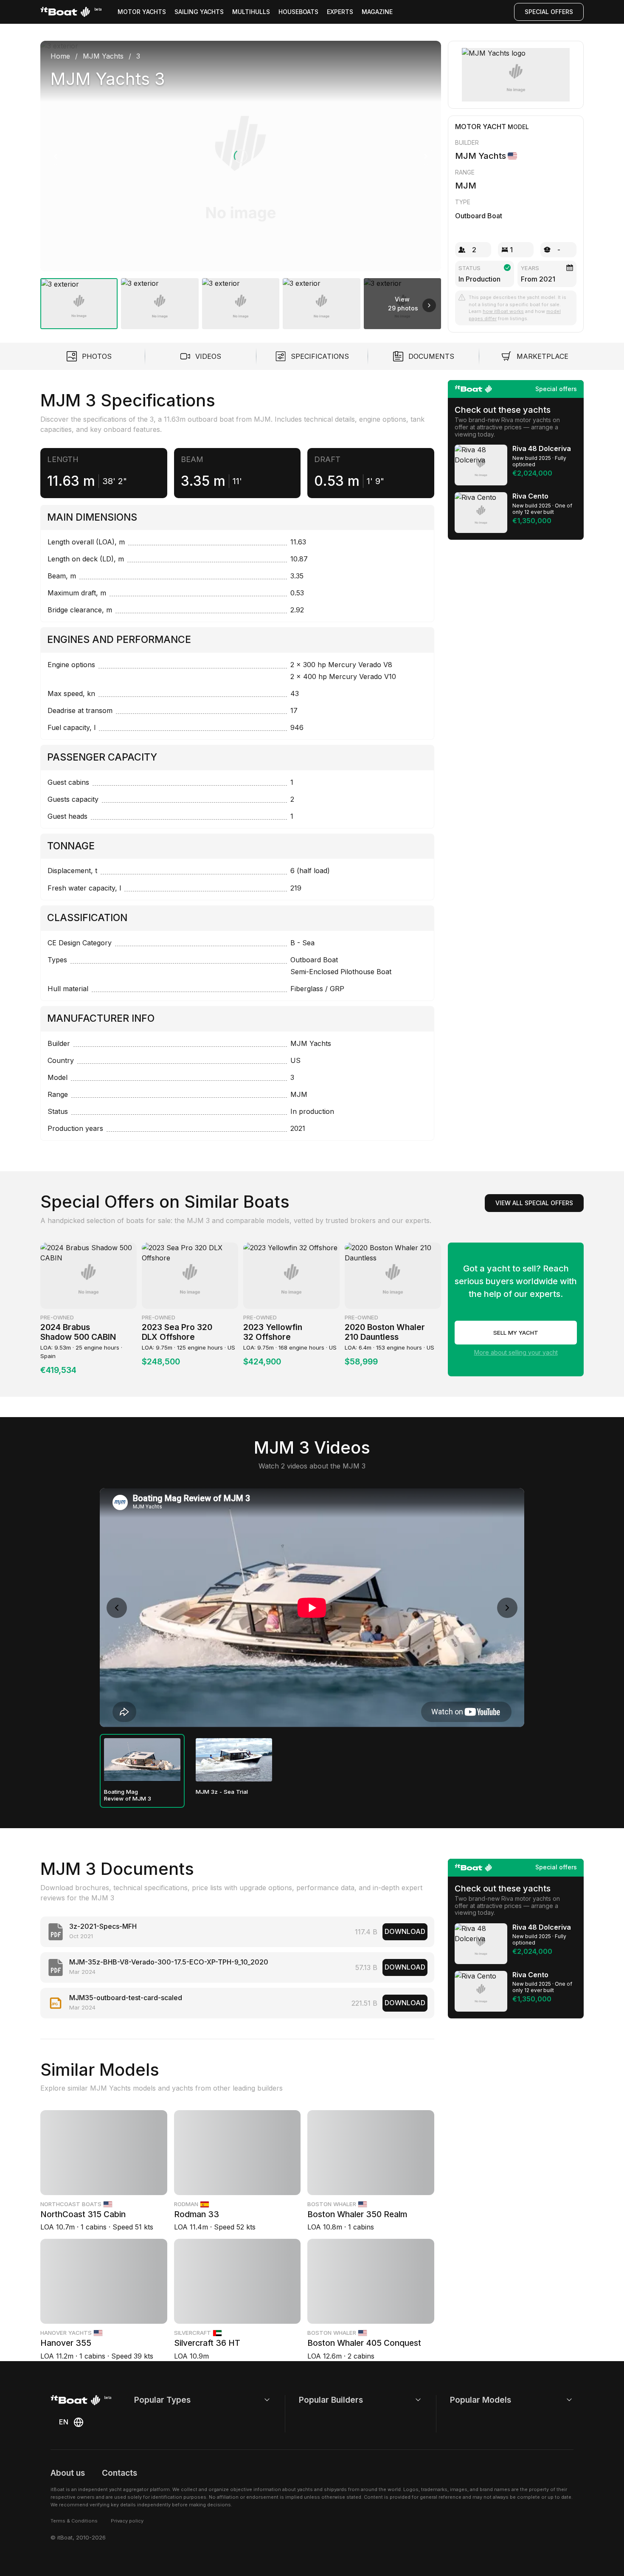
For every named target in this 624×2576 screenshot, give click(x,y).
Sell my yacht (516, 1333)
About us (68, 2473)
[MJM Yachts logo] (516, 75)
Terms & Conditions (74, 2521)
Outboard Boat (479, 216)
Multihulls (251, 12)
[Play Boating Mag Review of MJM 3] (142, 1760)
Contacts (119, 2473)
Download (405, 1931)
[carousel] (241, 182)
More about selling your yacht (516, 1352)
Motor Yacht (481, 127)
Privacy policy (127, 2521)
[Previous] (56, 156)
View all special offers (534, 1203)
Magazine (377, 12)
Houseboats (298, 12)
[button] (241, 156)
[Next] (426, 156)
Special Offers (549, 12)
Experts (340, 12)
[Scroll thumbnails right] (429, 305)
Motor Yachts (142, 12)
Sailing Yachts (199, 12)
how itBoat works (503, 311)
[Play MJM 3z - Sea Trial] (234, 1760)
